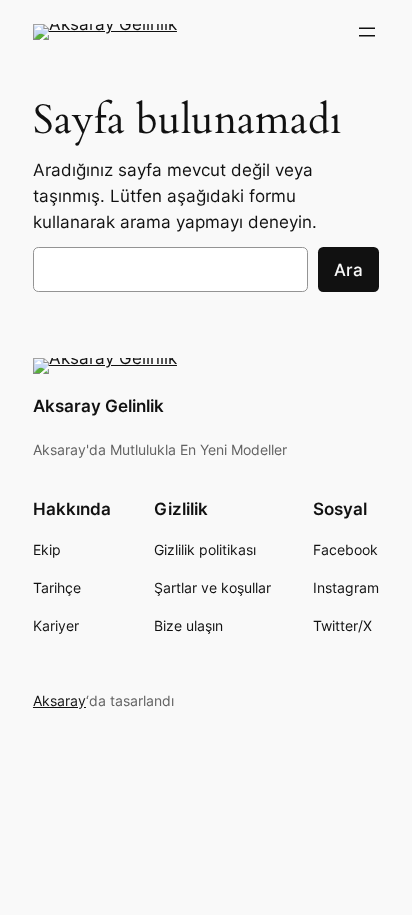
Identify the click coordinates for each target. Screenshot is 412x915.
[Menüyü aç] (367, 32)
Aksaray (59, 700)
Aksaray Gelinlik (98, 406)
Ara (348, 270)
